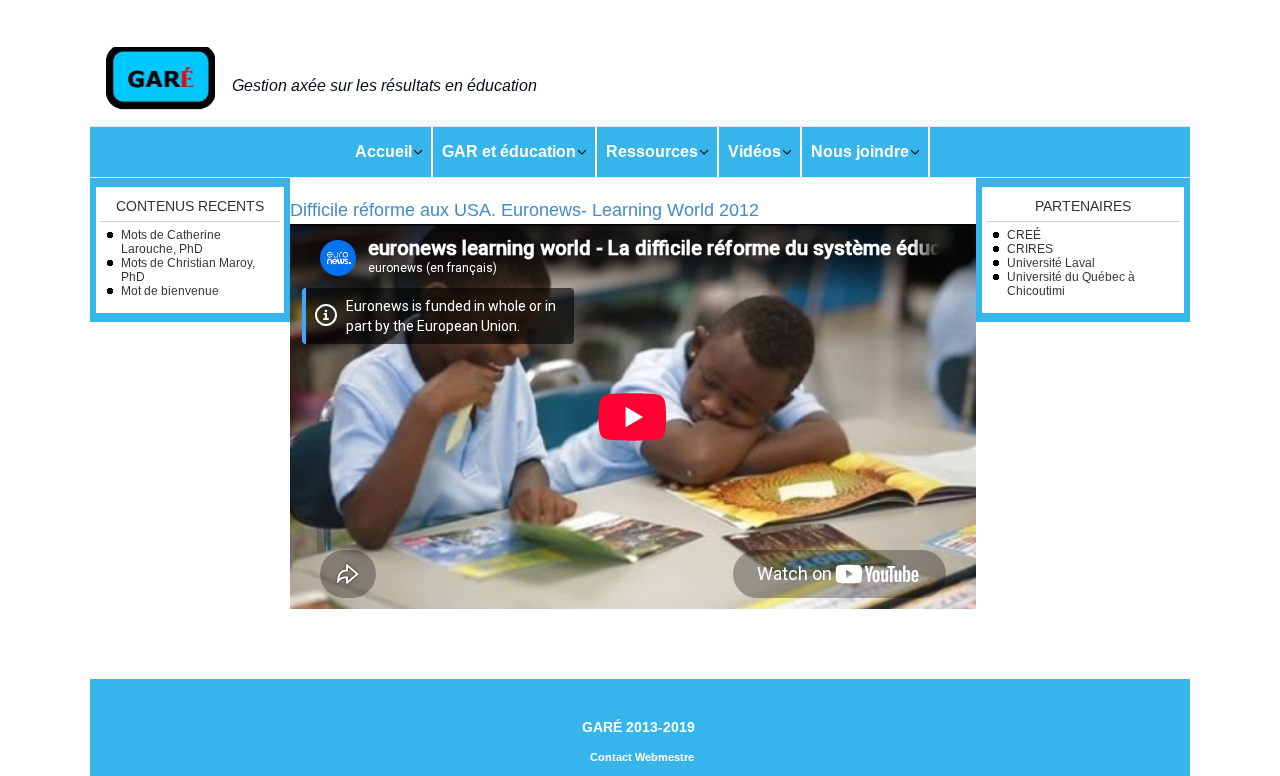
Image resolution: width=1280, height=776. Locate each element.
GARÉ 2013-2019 (638, 727)
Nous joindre (860, 151)
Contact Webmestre (642, 757)
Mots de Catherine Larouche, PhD (171, 242)
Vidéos (754, 151)
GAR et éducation (509, 151)
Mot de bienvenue (170, 291)
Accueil (383, 151)
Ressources (652, 151)
